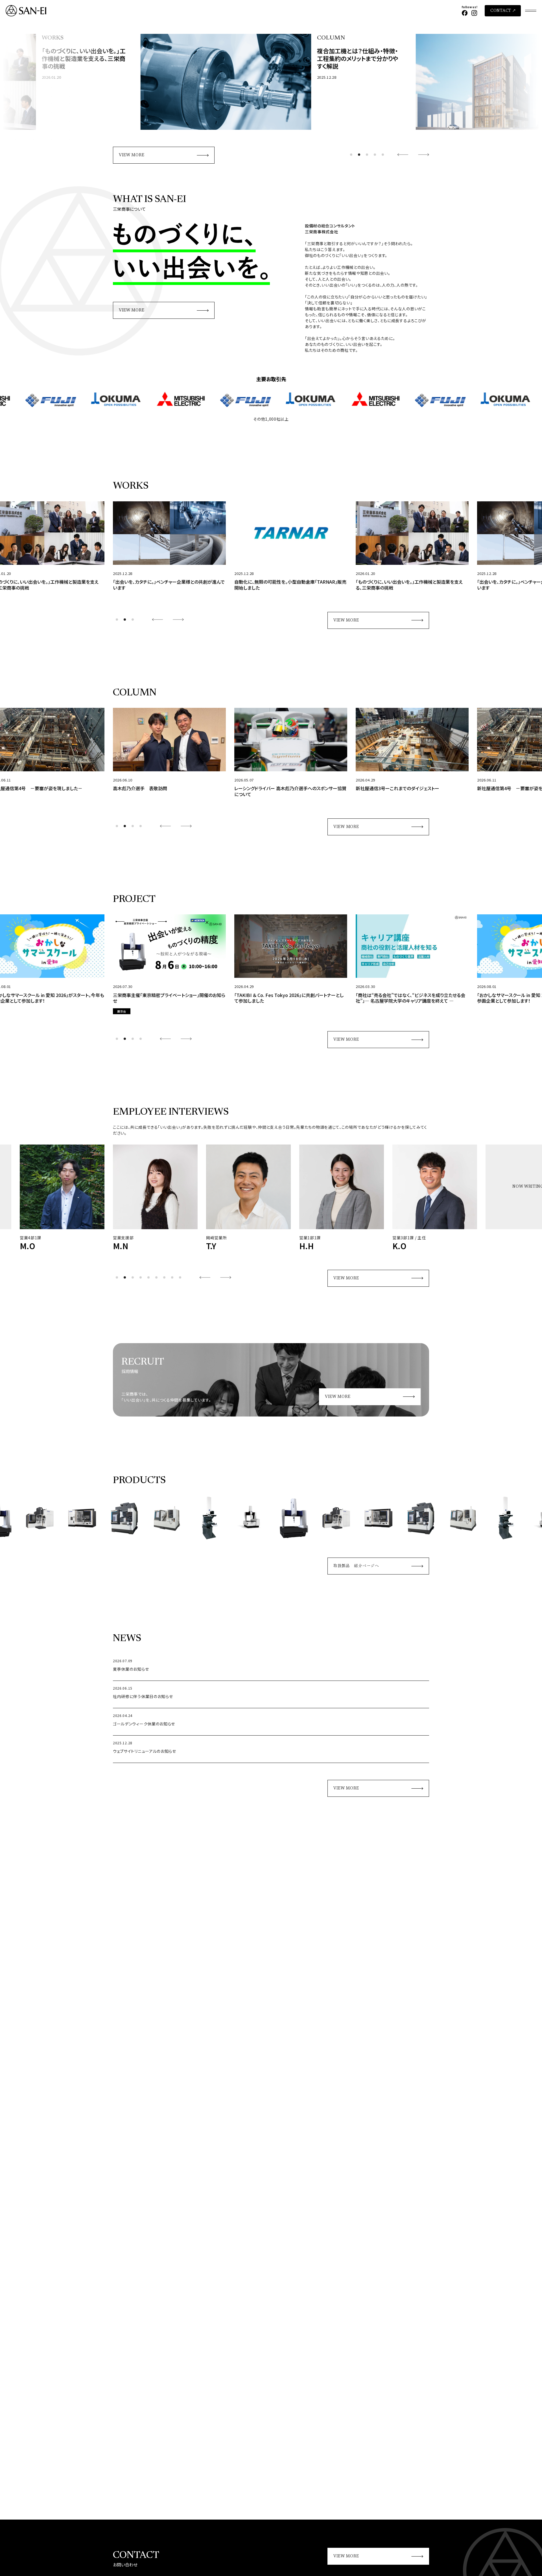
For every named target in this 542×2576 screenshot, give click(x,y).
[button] (351, 155)
